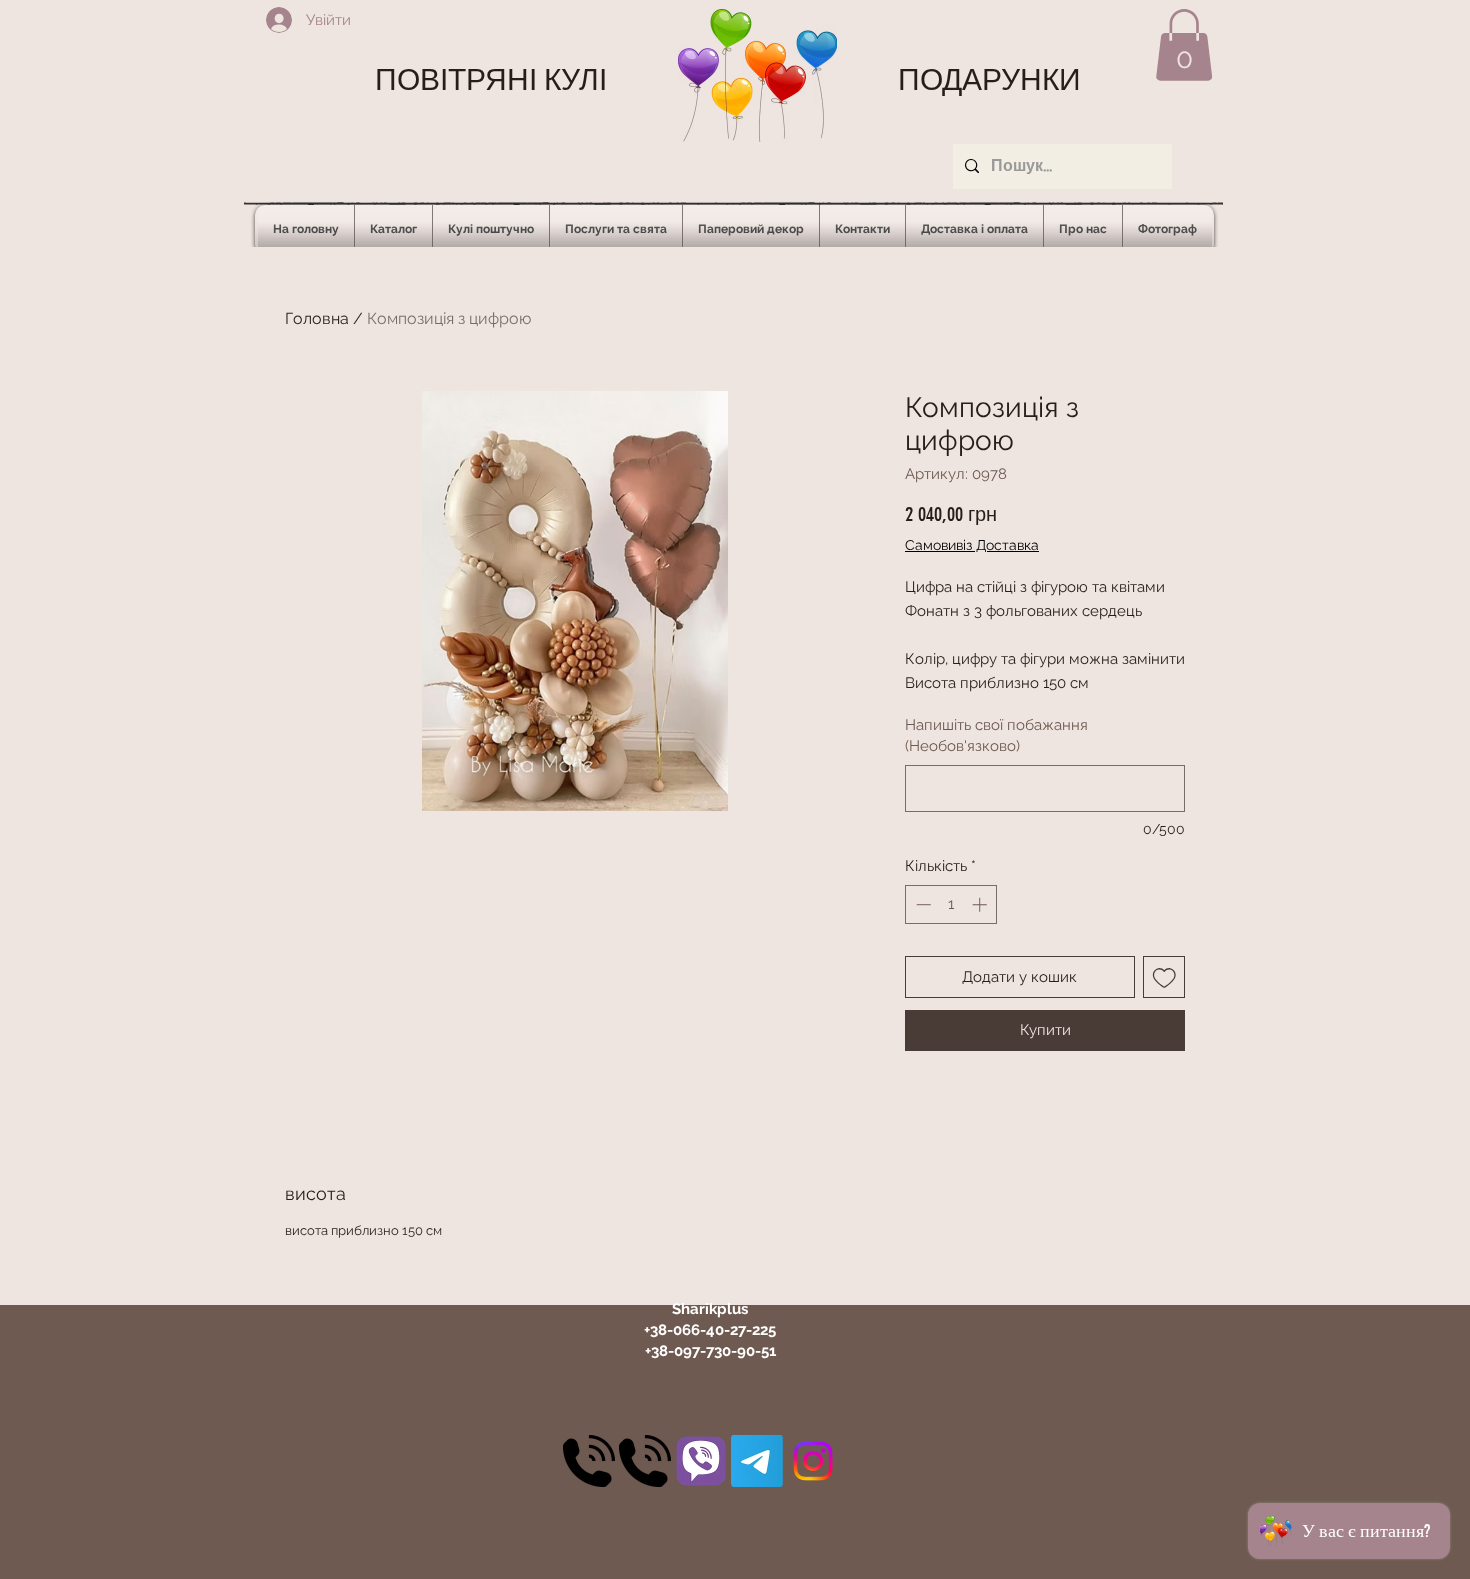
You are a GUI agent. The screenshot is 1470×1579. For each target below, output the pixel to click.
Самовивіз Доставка (972, 545)
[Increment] (981, 904)
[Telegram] (757, 1461)
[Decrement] (921, 904)
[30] (589, 1461)
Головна (317, 318)
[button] (1184, 45)
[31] (701, 1461)
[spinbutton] (951, 904)
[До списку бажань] (1164, 977)
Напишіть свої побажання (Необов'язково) (996, 735)
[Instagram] (813, 1461)
